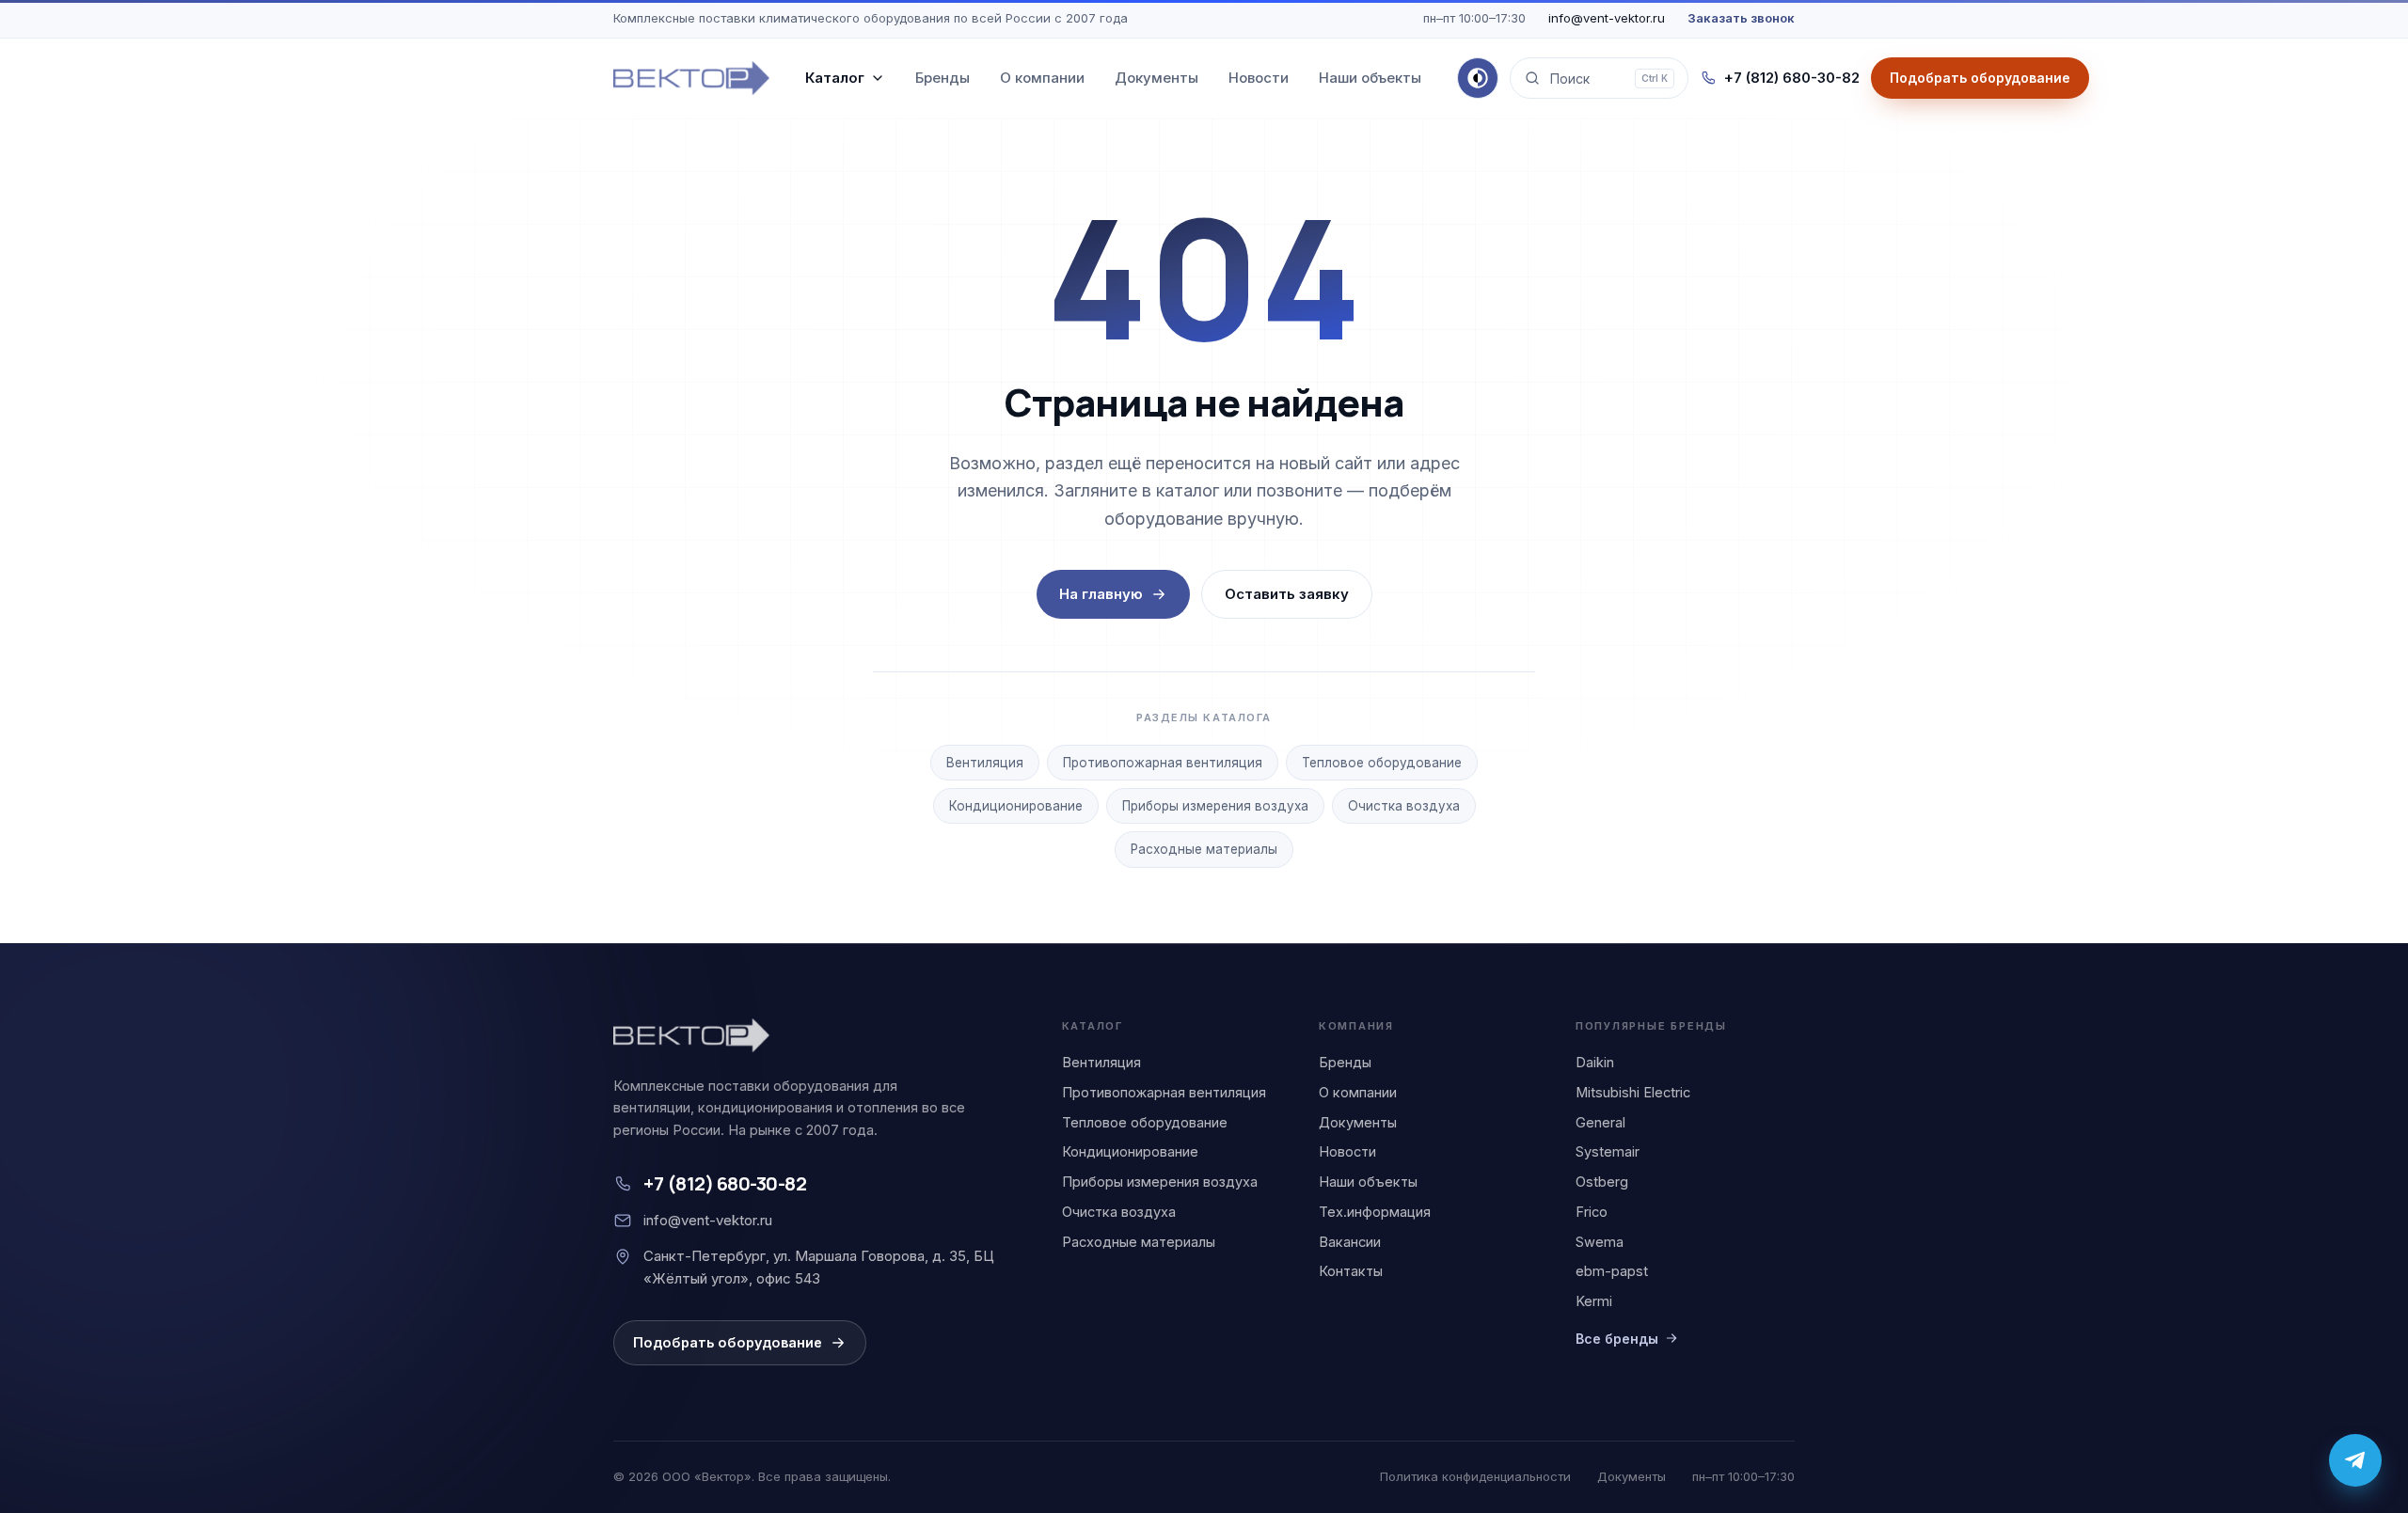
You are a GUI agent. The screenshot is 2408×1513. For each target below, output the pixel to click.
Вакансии (1350, 1242)
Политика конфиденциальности (1475, 1476)
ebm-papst (1612, 1271)
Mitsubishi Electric (1633, 1092)
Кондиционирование (1016, 806)
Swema (1600, 1242)
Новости (1259, 78)
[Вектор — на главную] (691, 78)
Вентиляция (985, 763)
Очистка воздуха (1404, 806)
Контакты (1351, 1271)
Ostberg (1602, 1182)
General (1600, 1122)
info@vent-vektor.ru (1607, 18)
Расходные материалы (1204, 849)
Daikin (1595, 1062)
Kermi (1594, 1301)
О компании (1042, 78)
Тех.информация (1375, 1212)
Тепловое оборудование (1382, 763)
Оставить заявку (1287, 594)
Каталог (835, 78)
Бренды (943, 78)
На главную (1101, 594)
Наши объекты (1370, 78)
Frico (1592, 1212)
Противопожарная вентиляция (1163, 763)
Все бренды (1617, 1339)
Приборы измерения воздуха (1215, 806)
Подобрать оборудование (728, 1342)
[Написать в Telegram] (2355, 1460)
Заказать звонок (1741, 18)
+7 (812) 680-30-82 (1792, 78)
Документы (1156, 78)
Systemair (1608, 1151)
